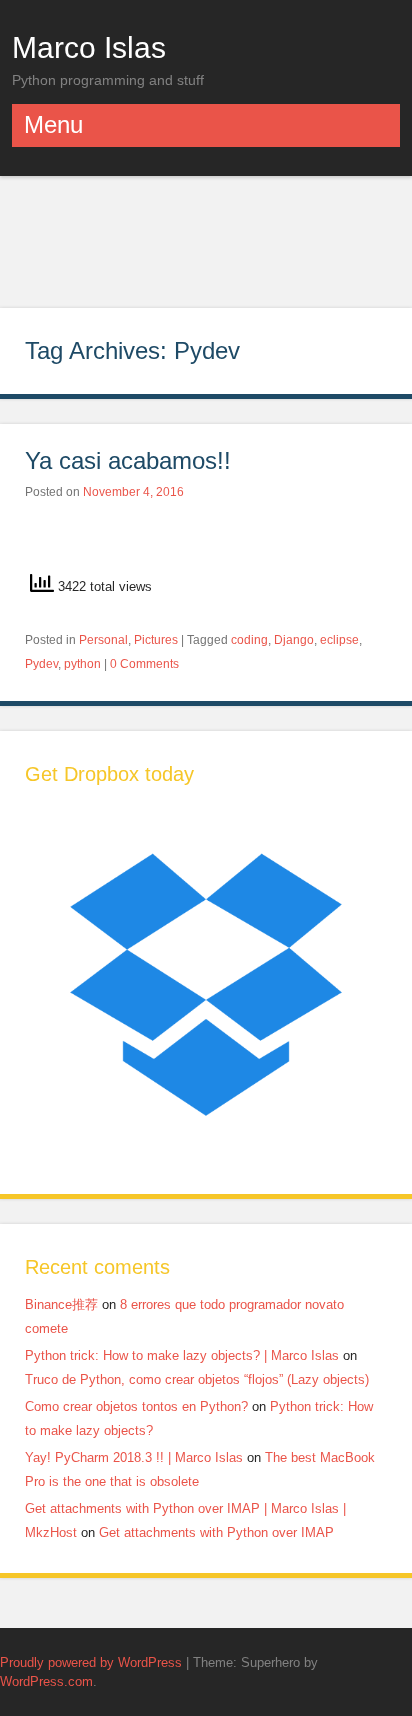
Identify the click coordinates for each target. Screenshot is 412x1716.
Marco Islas (89, 47)
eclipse (339, 640)
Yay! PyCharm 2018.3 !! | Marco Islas (134, 1457)
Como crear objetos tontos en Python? (136, 1406)
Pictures (156, 640)
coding (249, 640)
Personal (103, 640)
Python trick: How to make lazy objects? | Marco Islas (182, 1355)
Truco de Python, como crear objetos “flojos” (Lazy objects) (197, 1379)
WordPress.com (46, 1681)
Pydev (41, 664)
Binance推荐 (61, 1304)
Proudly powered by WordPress (91, 1662)
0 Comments (144, 664)
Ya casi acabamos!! (128, 460)
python (82, 664)
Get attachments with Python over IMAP (216, 1532)
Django (294, 640)
